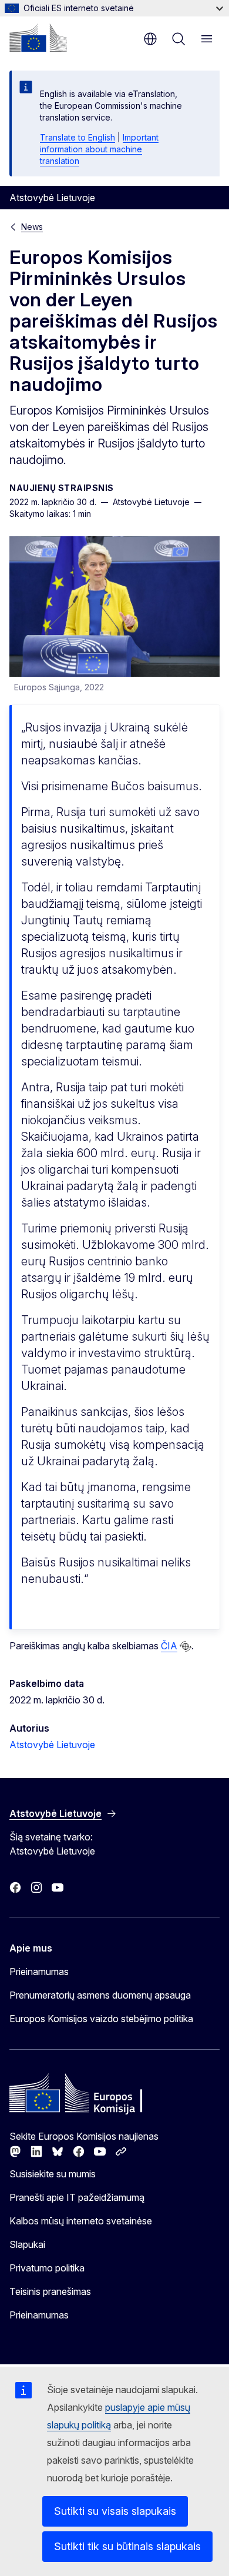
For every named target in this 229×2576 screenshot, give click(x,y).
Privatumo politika (47, 2268)
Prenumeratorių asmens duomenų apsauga (100, 1995)
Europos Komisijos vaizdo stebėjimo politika (101, 2019)
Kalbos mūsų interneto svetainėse (81, 2221)
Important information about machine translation (99, 149)
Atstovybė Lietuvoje (52, 1745)
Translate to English (78, 137)
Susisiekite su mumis (53, 2174)
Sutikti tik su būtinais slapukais (127, 2546)
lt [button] (150, 39)
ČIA (169, 1646)
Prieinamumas (39, 1972)
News (32, 227)
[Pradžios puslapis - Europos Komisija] (38, 38)
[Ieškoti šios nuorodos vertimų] (186, 1646)
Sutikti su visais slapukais (115, 2511)
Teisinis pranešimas (50, 2291)
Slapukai (27, 2244)
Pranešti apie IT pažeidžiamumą (77, 2197)
